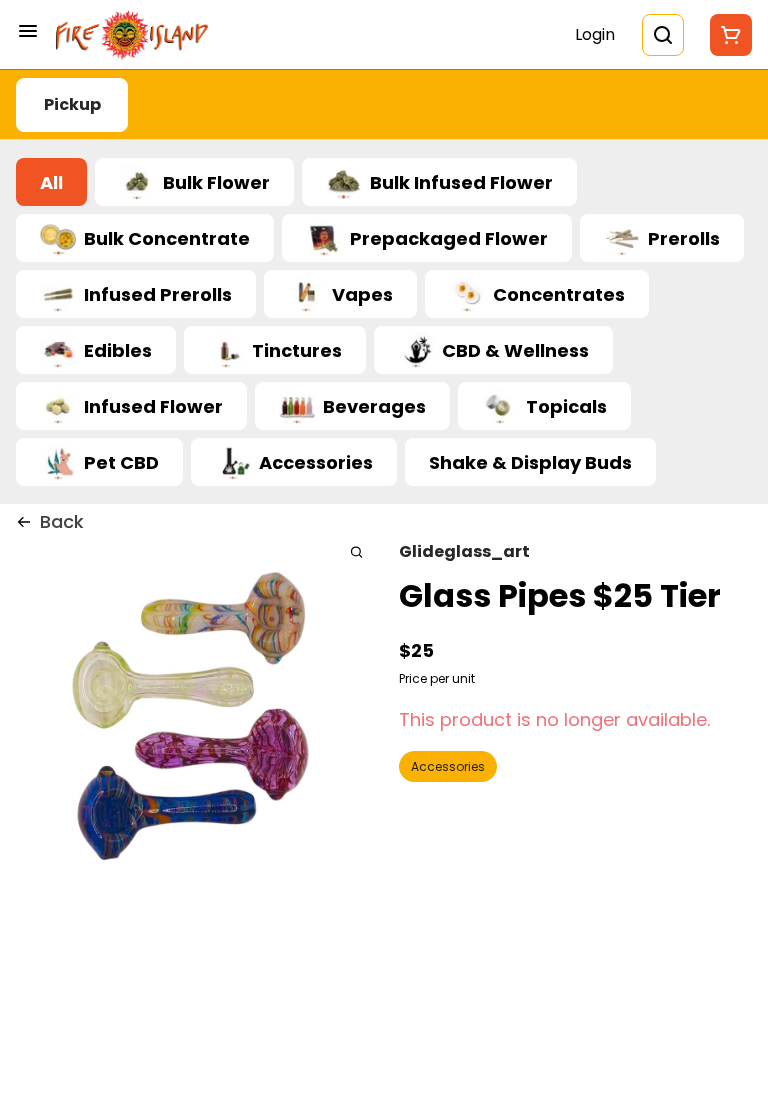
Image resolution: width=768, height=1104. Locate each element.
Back (62, 521)
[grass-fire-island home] (132, 35)
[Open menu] (28, 31)
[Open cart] (727, 35)
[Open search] (663, 35)
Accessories (448, 766)
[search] (356, 551)
